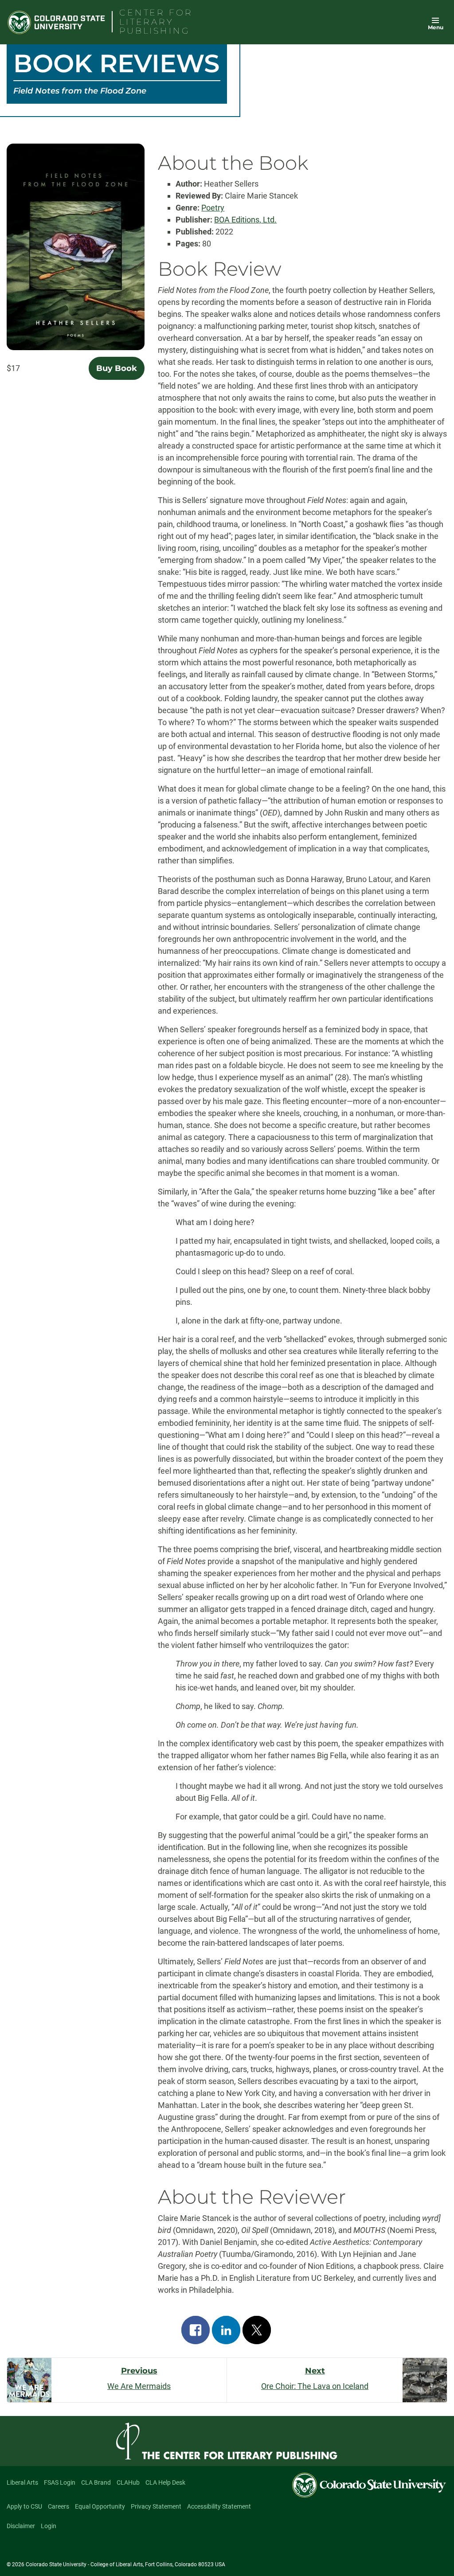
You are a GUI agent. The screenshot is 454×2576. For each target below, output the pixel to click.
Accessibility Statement (219, 2506)
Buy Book (117, 368)
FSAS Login (60, 2482)
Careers (59, 2506)
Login (49, 2526)
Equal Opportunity (100, 2506)
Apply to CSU (24, 2506)
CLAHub (128, 2482)
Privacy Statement (156, 2506)
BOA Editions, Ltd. (245, 220)
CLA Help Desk (165, 2482)
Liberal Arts (22, 2482)
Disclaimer (21, 2526)
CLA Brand (96, 2482)
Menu (436, 27)
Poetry (213, 208)
